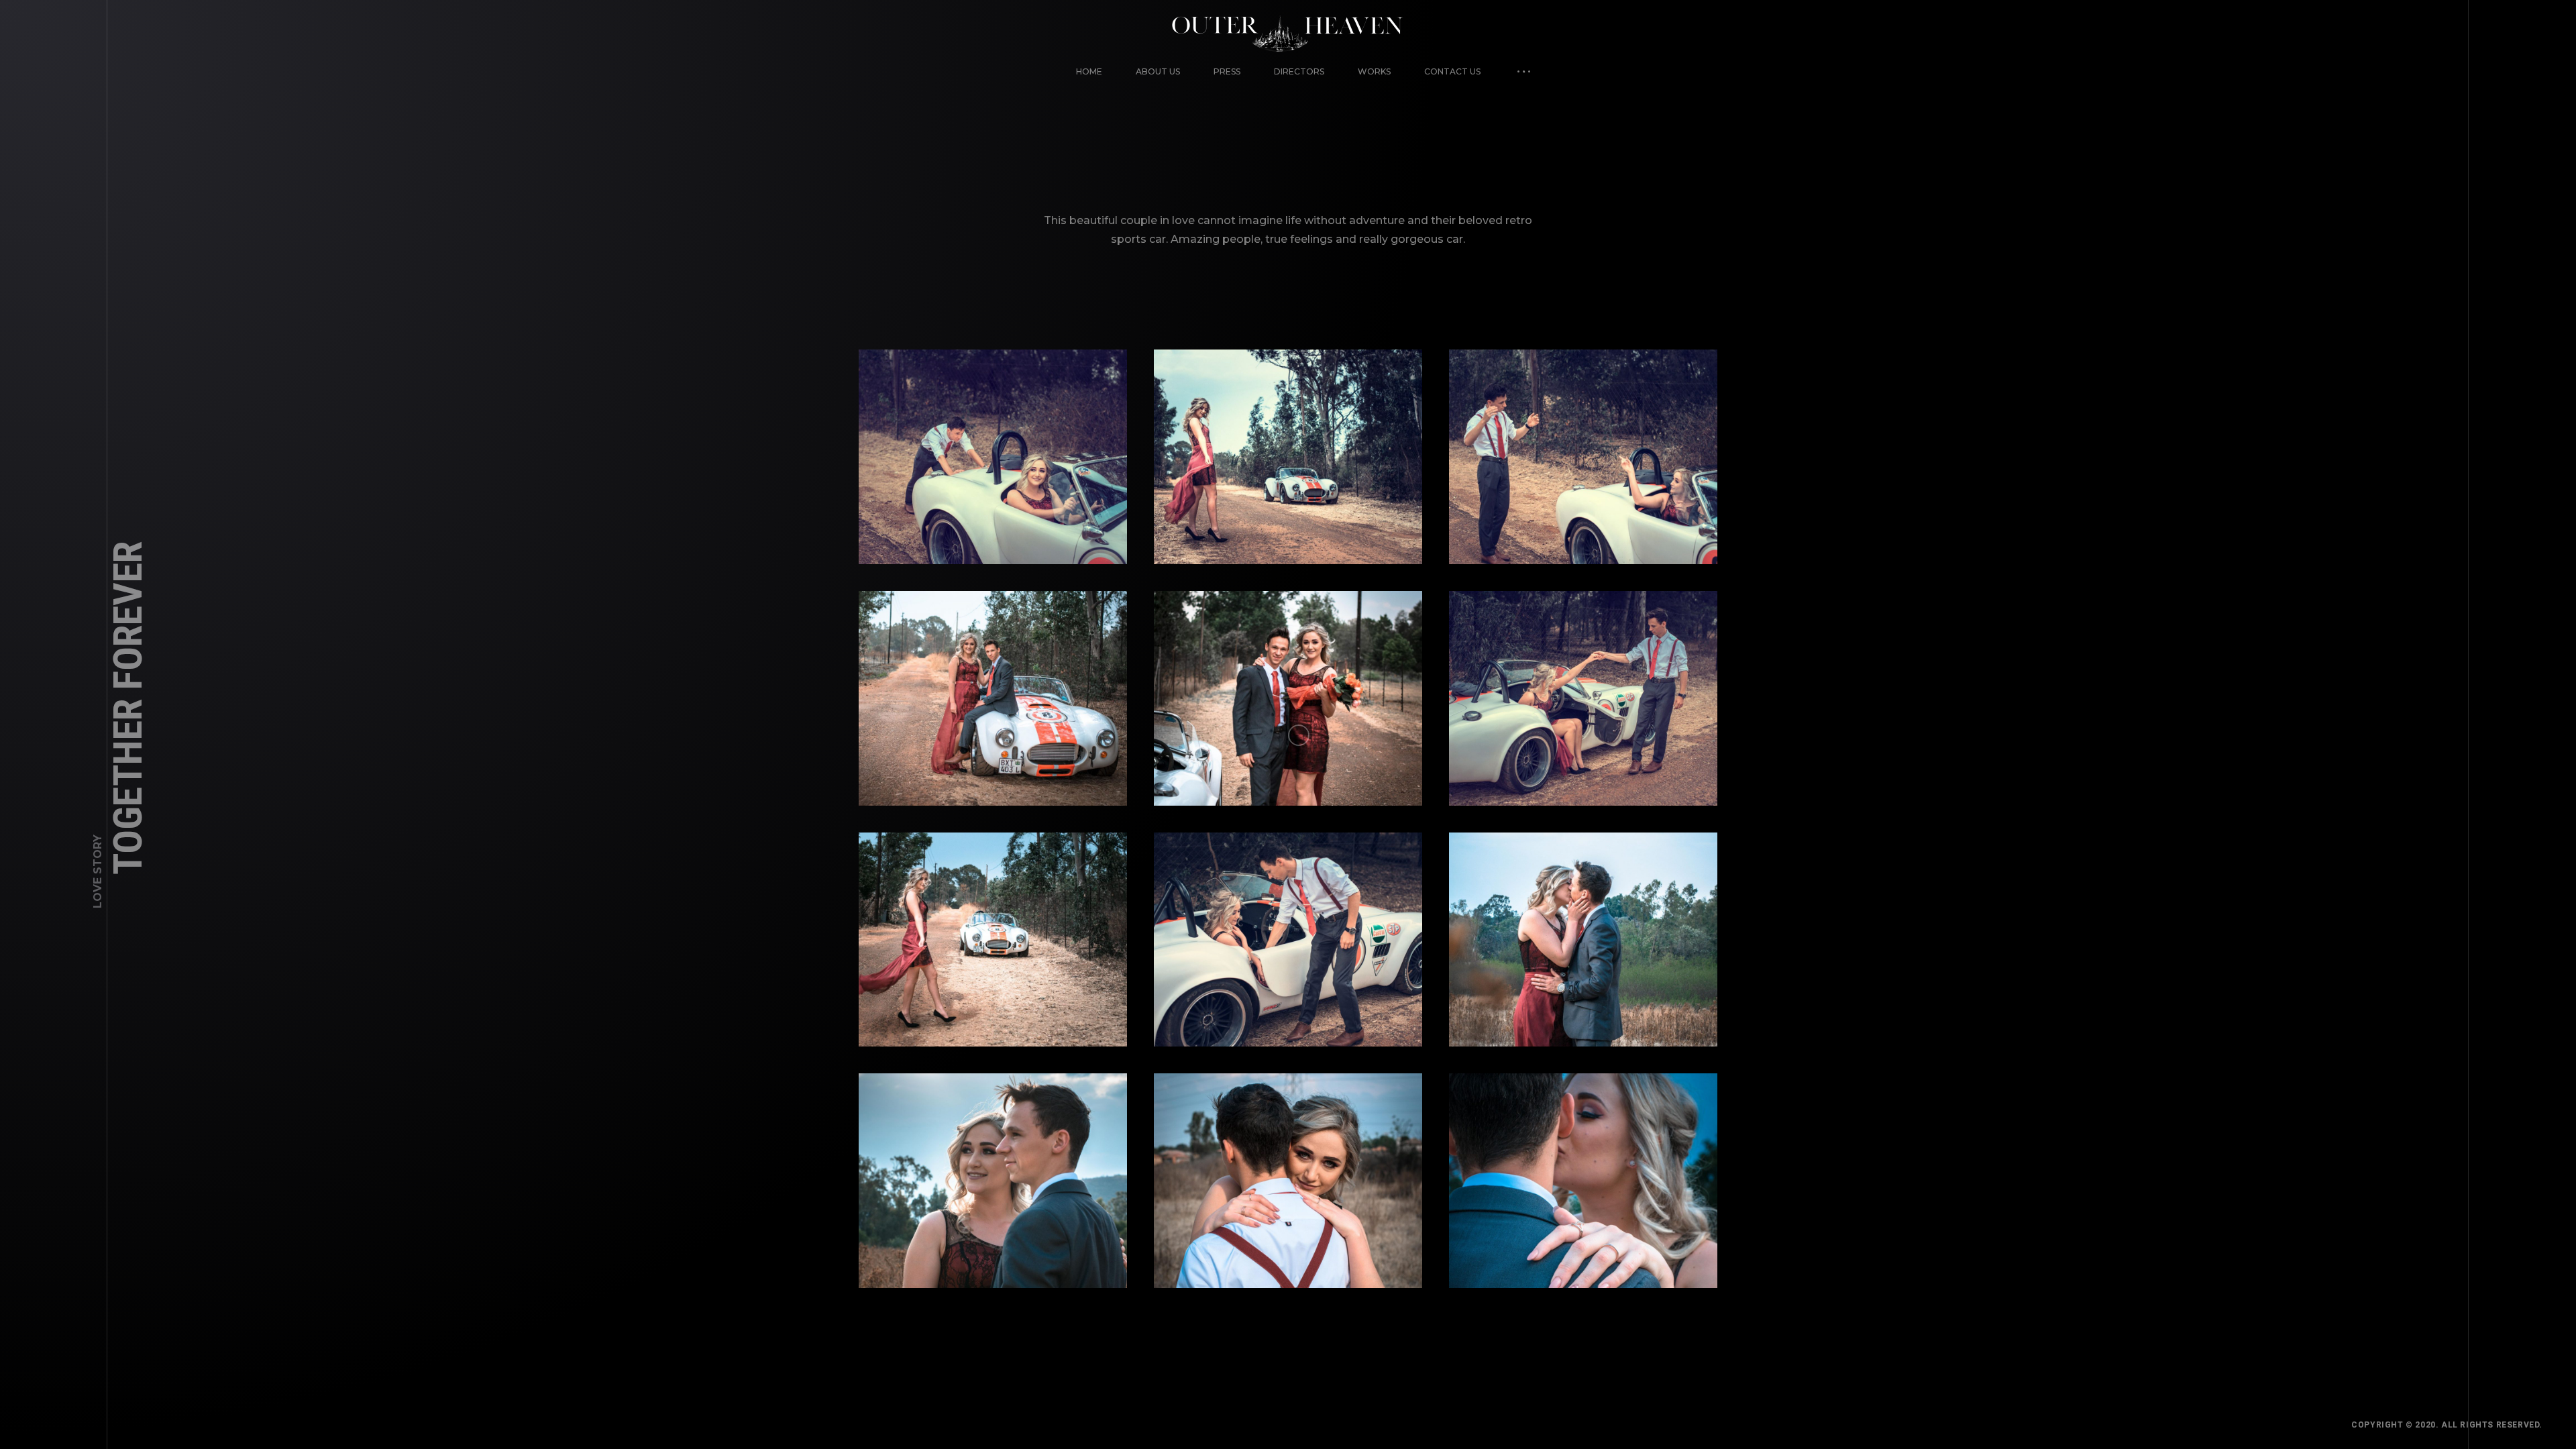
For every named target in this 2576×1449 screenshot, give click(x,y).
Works (1374, 71)
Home (1089, 71)
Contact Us (1452, 71)
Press (1227, 71)
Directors (1299, 71)
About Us (1158, 71)
